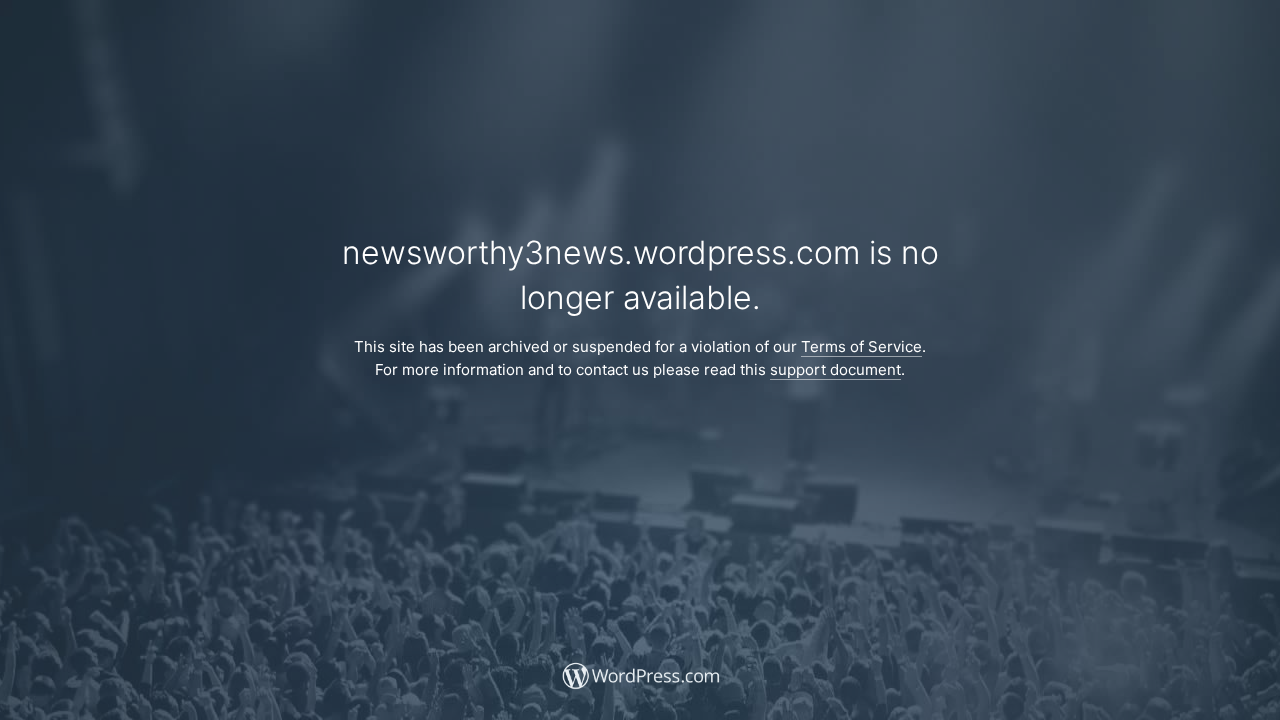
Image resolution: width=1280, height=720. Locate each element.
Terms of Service (861, 346)
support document (835, 369)
